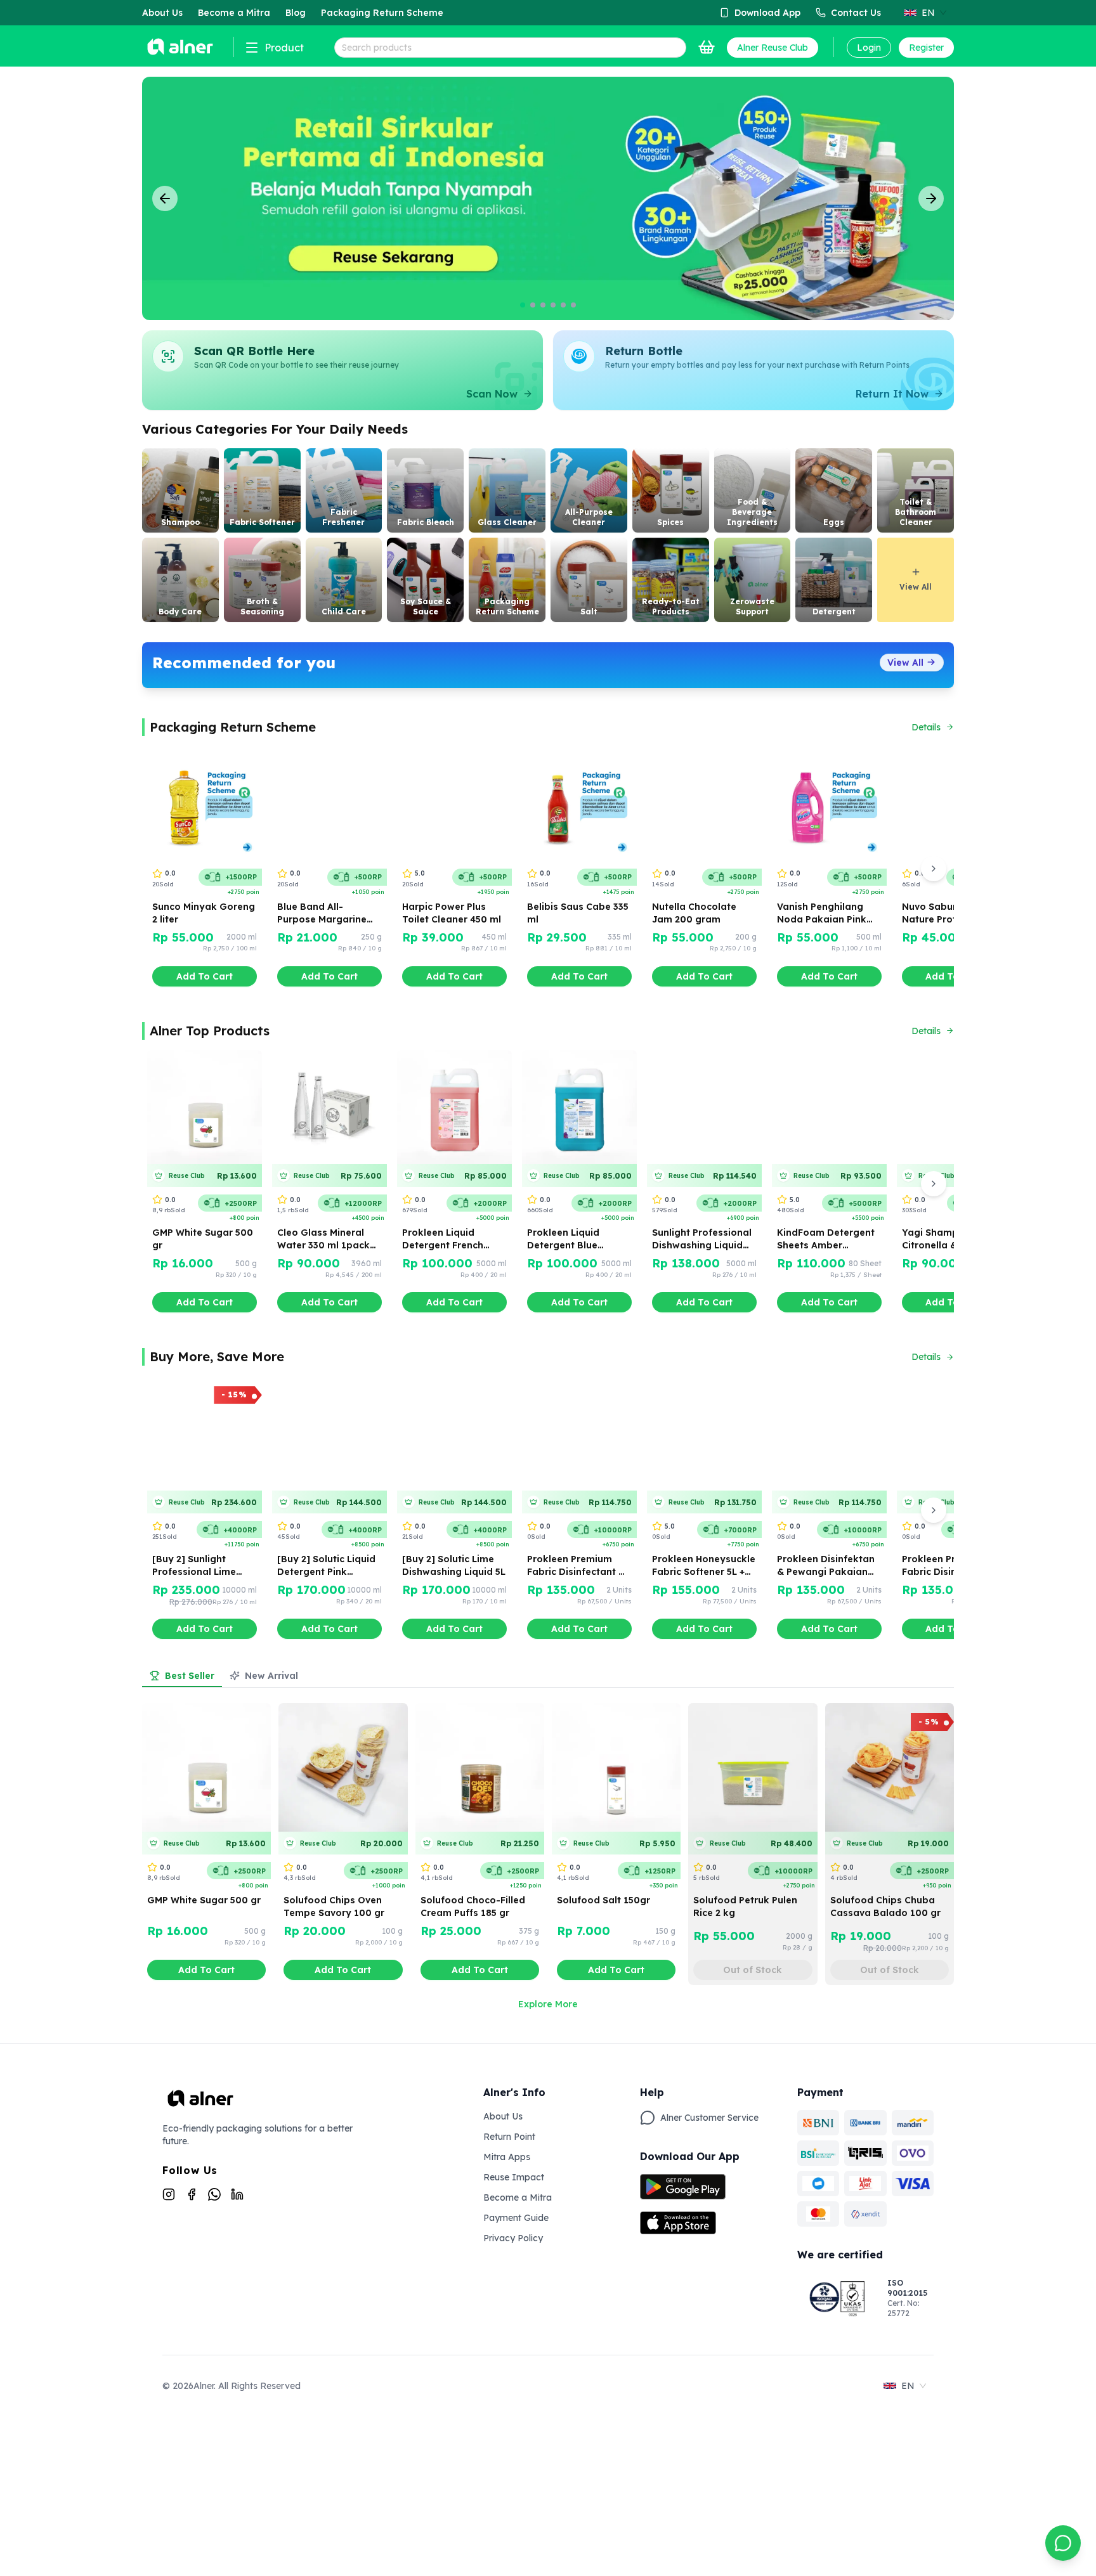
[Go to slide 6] (573, 305)
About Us (503, 2116)
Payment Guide (516, 2218)
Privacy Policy (513, 2238)
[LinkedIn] (237, 2194)
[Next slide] (931, 198)
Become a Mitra (518, 2197)
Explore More (548, 2004)
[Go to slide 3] (543, 305)
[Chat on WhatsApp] (1063, 2543)
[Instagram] (169, 2194)
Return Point (509, 2137)
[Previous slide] (165, 198)
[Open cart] (707, 48)
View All (905, 663)
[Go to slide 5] (563, 305)
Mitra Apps (507, 2157)
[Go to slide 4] (553, 305)
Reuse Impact (514, 2177)
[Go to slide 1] (523, 305)
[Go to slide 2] (533, 305)
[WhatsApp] (214, 2194)
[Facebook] (192, 2194)
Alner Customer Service (709, 2118)
